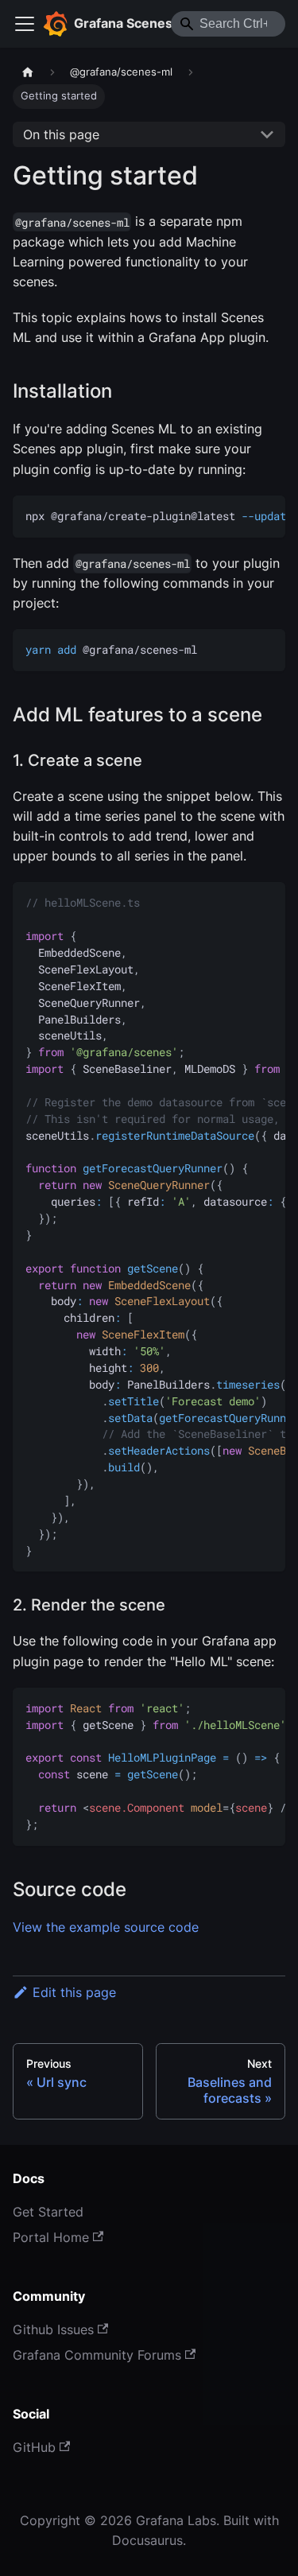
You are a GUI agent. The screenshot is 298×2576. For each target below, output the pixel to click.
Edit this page (74, 1992)
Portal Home (51, 2237)
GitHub (34, 2447)
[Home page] (28, 72)
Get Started (48, 2212)
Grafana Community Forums (97, 2355)
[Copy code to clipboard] (266, 515)
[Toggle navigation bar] (25, 24)
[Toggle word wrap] (237, 515)
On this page (61, 134)
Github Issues (53, 2329)
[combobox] (228, 24)
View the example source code (106, 1927)
